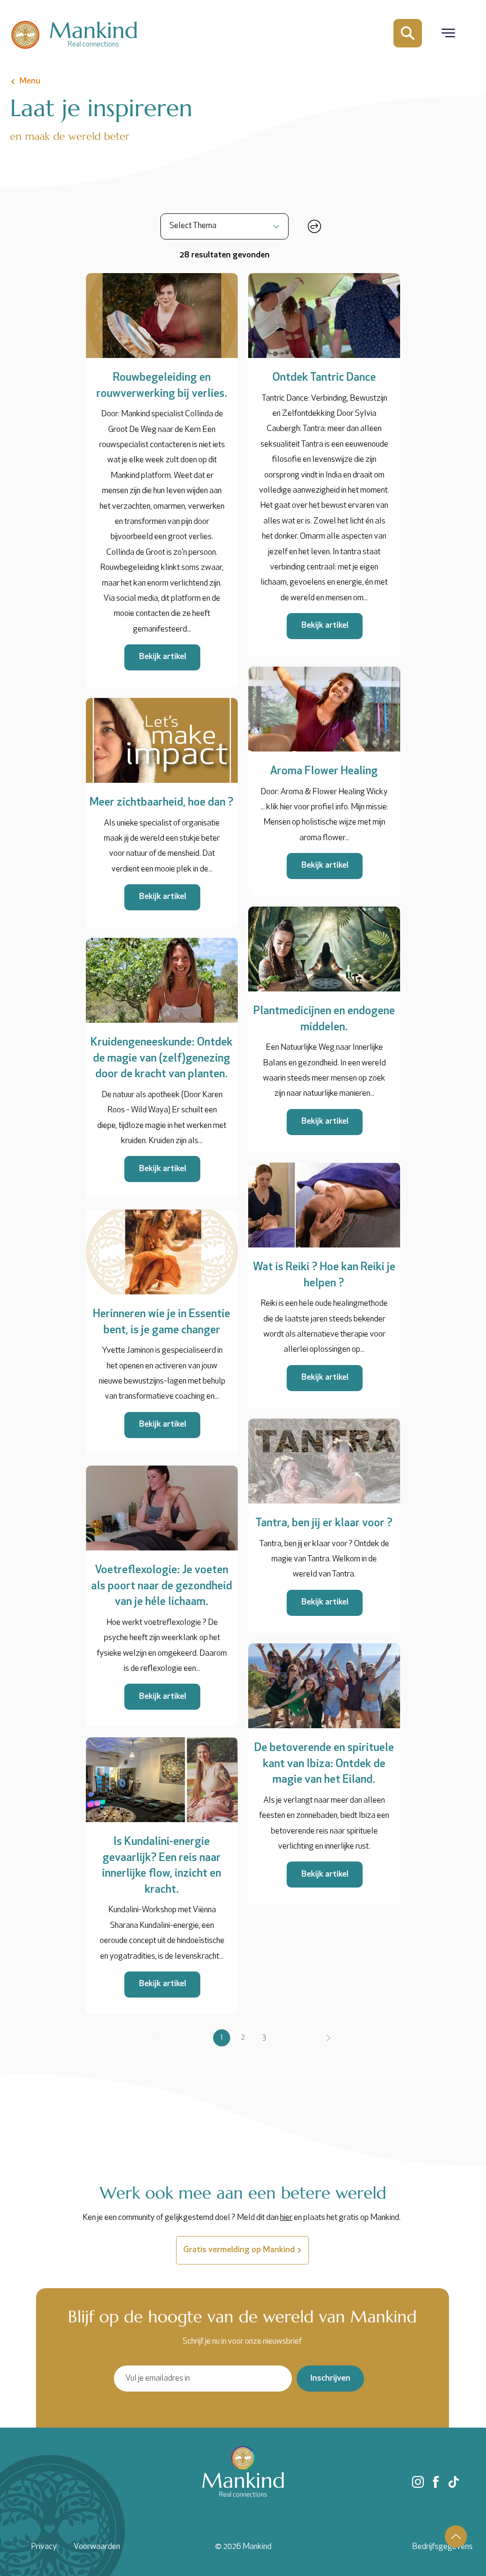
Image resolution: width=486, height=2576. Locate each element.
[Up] (456, 2536)
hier (286, 2218)
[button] (448, 33)
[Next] (328, 2038)
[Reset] (314, 226)
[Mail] (408, 33)
